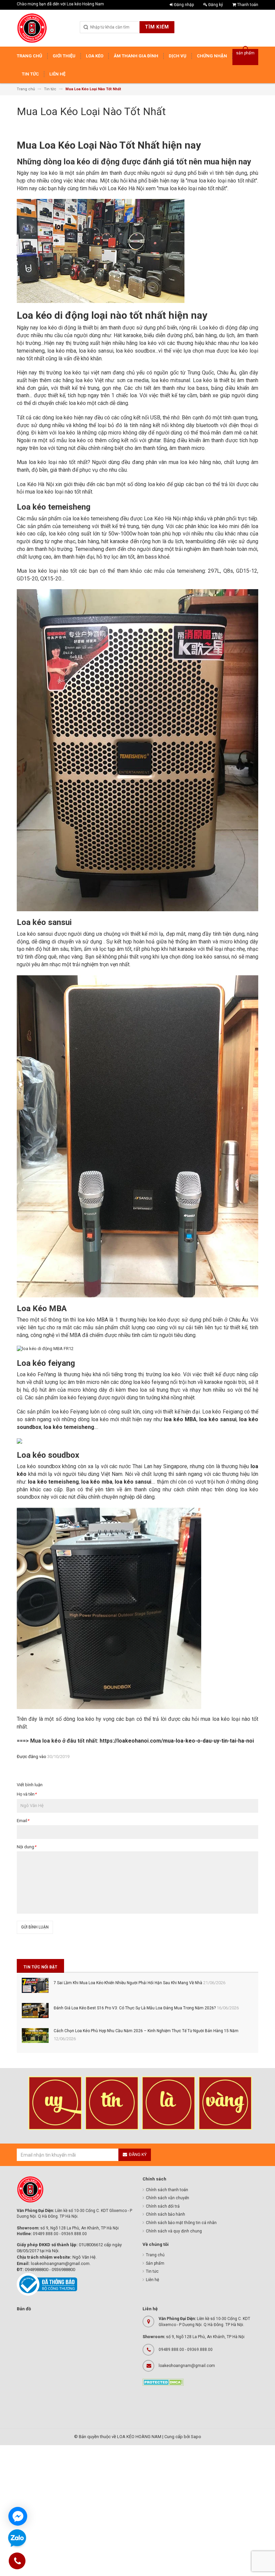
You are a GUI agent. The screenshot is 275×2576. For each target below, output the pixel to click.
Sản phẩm (155, 2263)
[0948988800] (17, 2562)
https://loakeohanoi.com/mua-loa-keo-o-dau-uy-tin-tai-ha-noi (177, 1741)
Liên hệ (152, 2280)
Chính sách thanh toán (167, 2190)
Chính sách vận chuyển (168, 2198)
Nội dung (26, 1847)
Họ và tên (27, 1794)
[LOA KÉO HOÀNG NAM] (32, 28)
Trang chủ (155, 2255)
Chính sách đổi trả (163, 2206)
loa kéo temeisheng (53, 1482)
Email (23, 1821)
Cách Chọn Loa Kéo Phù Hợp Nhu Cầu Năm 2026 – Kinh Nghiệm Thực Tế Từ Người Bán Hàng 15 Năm (146, 2031)
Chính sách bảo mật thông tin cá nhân (181, 2223)
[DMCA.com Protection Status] (163, 2382)
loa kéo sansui (133, 1482)
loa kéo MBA (180, 1419)
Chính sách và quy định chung (174, 2231)
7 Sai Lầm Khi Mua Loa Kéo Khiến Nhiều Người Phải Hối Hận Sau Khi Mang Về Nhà (128, 1983)
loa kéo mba (97, 1482)
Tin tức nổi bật (40, 1967)
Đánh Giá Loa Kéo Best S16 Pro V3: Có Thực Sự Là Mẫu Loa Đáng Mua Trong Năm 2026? (135, 2008)
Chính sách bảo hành (166, 2214)
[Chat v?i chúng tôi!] (18, 2516)
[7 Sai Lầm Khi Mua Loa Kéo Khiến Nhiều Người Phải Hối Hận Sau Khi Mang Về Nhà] (35, 1985)
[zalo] (17, 2539)
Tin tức (152, 2271)
